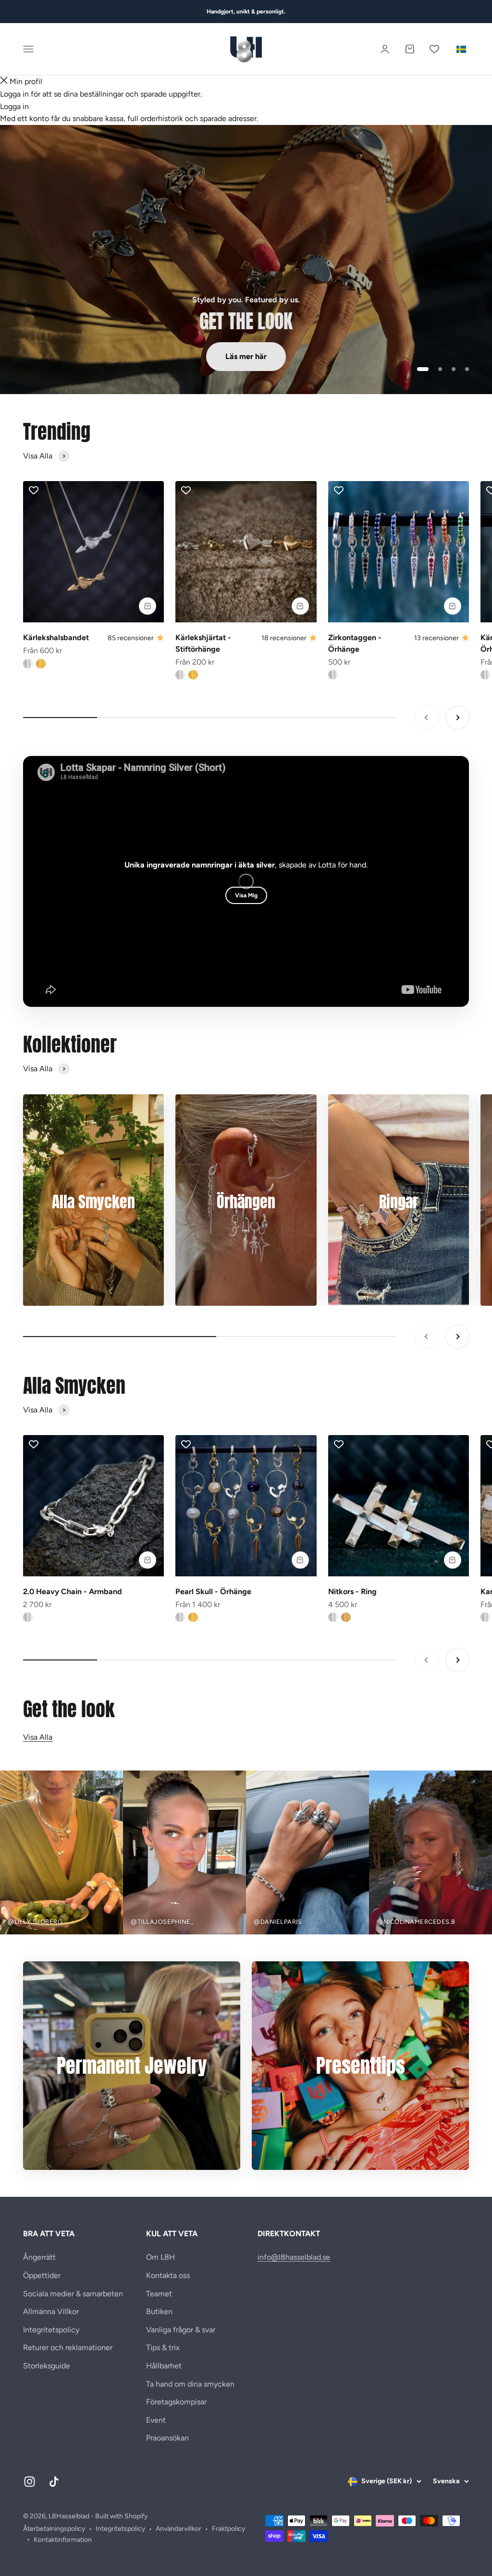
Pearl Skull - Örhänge (213, 1591)
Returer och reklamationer (68, 2347)
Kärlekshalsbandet (56, 638)
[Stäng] (4, 82)
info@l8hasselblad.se (294, 2257)
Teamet (159, 2294)
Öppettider (42, 2275)
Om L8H (160, 2257)
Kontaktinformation (63, 2540)
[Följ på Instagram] (30, 2482)
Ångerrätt (39, 2257)
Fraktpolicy (228, 2529)
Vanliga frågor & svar (181, 2330)
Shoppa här (63, 356)
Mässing (346, 1617)
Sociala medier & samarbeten (73, 2294)
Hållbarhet (164, 2366)
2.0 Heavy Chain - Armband (73, 1591)
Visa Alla (38, 1737)
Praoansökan (167, 2438)
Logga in (14, 106)
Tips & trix (163, 2347)
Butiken (159, 2311)
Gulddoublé (41, 664)
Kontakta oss (168, 2275)
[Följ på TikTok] (54, 2482)
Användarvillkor (178, 2529)
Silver (28, 664)
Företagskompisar (176, 2402)
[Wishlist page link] (434, 49)
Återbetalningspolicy (54, 2529)
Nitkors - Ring (352, 1591)
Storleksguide (47, 2366)
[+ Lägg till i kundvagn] (148, 606)
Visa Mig (246, 895)
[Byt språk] (461, 49)
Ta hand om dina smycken (190, 2384)
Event (156, 2420)
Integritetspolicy (51, 2330)
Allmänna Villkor (51, 2311)
